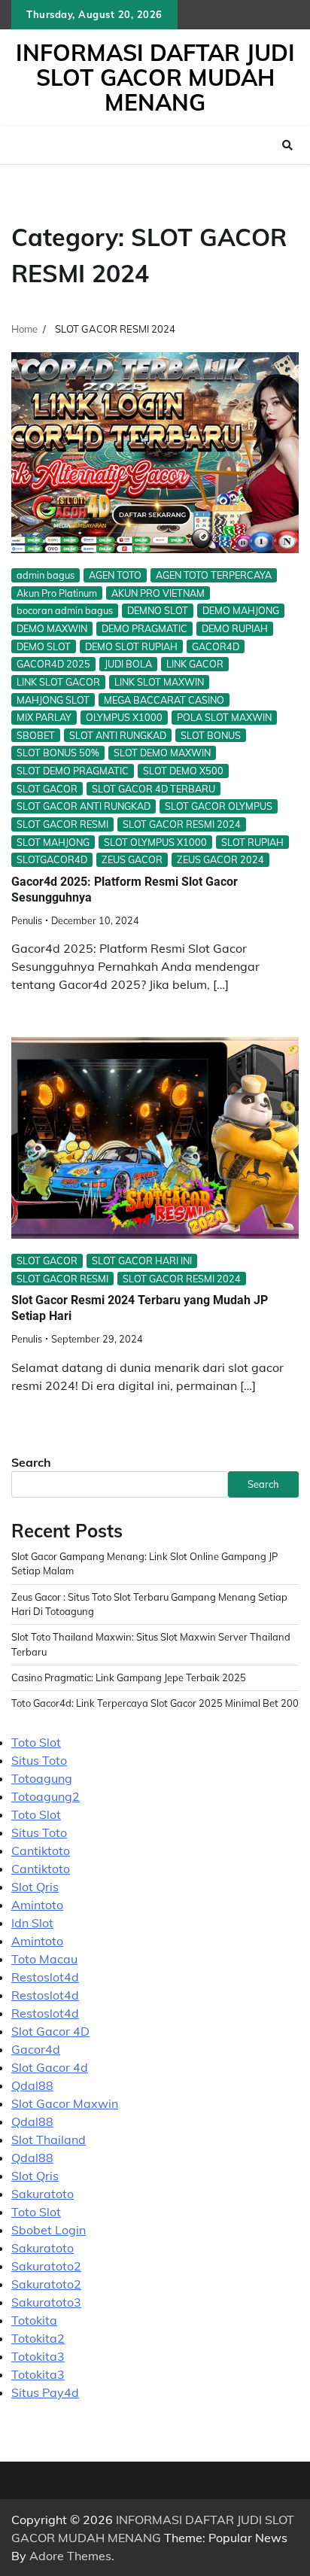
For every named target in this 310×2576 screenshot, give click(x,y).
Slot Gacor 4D (50, 2031)
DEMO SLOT (44, 646)
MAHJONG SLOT (53, 700)
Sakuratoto (43, 2194)
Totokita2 (38, 2338)
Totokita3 (38, 2356)
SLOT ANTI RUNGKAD (118, 735)
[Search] (287, 145)
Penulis (27, 920)
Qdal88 (32, 2085)
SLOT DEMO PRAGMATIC (73, 771)
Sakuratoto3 (46, 2302)
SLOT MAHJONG (53, 842)
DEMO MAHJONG (241, 610)
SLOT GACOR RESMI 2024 (182, 824)
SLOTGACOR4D (52, 859)
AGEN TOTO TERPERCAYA (214, 575)
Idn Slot (32, 1923)
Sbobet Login (49, 2230)
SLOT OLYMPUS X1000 (155, 842)
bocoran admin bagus (65, 610)
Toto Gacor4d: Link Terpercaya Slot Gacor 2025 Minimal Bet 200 (155, 1703)
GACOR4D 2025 (53, 664)
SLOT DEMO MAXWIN (162, 753)
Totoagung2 (46, 1796)
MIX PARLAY (44, 717)
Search (31, 1462)
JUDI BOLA (128, 664)
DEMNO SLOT (158, 610)
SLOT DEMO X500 (183, 771)
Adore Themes (70, 2556)
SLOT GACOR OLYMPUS (219, 806)
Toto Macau (44, 1959)
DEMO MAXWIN (52, 628)
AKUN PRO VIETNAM (158, 593)
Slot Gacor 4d (50, 2067)
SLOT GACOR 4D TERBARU (153, 789)
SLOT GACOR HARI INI (142, 1261)
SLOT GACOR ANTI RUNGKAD (84, 806)
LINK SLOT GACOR (58, 682)
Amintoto (37, 1905)
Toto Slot (36, 1742)
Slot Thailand (49, 2140)
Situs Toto (39, 1760)
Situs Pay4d (45, 2392)
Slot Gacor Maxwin (65, 2103)
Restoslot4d (45, 1977)
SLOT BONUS (211, 735)
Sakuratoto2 (46, 2266)
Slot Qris (35, 1887)
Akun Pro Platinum (57, 593)
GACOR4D (216, 646)
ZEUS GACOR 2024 (220, 859)
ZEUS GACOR (132, 859)
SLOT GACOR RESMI (62, 824)
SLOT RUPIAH (252, 842)
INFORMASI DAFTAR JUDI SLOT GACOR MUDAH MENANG (155, 78)
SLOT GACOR (47, 789)
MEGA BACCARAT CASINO (164, 700)
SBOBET (36, 735)
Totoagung (42, 1778)
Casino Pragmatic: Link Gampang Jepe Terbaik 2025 (129, 1677)
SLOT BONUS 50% (58, 753)
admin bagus (46, 575)
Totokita (34, 2320)
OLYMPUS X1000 (124, 717)
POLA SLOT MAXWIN (224, 717)
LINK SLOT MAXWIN (159, 682)
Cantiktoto (41, 1851)
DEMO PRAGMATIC (144, 628)
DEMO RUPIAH (235, 628)
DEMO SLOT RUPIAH (131, 646)
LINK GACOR (195, 664)
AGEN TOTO (115, 575)
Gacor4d (36, 2049)
